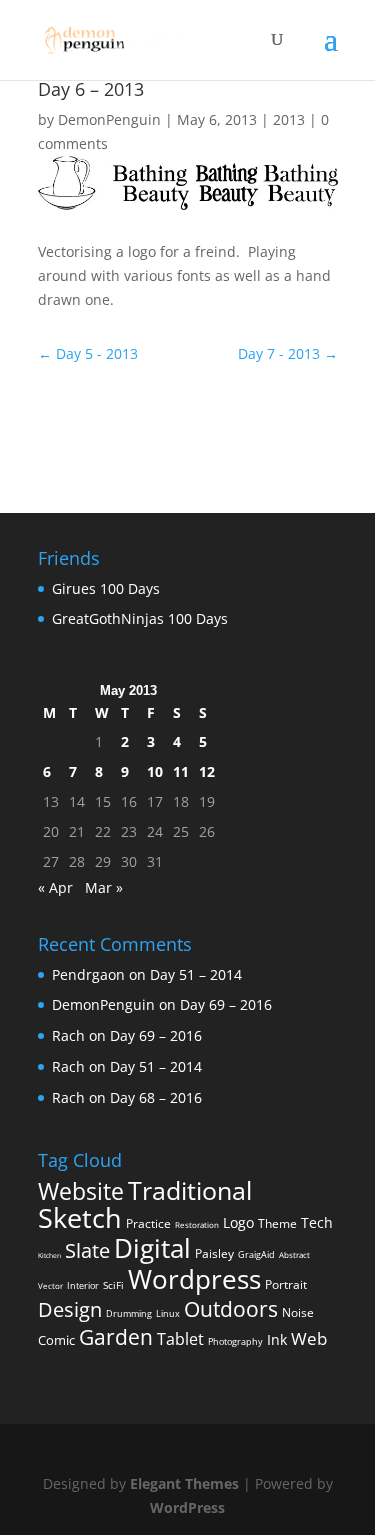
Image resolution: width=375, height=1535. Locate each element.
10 (155, 771)
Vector (50, 1285)
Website (81, 1191)
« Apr (55, 887)
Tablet (180, 1339)
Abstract (294, 1254)
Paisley (214, 1253)
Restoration (197, 1224)
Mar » (104, 887)
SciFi (113, 1285)
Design (70, 1309)
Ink (277, 1340)
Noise (298, 1312)
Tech (317, 1223)
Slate (87, 1250)
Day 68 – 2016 (156, 1097)
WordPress (187, 1507)
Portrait (286, 1284)
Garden (116, 1337)
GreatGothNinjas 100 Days (140, 618)
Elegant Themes (184, 1483)
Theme (277, 1223)
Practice (148, 1223)
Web (309, 1338)
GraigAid (256, 1254)
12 (207, 771)
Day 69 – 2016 (226, 1004)
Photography (235, 1341)
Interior (83, 1285)
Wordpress (194, 1279)
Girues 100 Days (106, 588)
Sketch (80, 1218)
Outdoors (231, 1308)
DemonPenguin (109, 119)
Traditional (190, 1190)
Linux (168, 1313)
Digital (152, 1248)
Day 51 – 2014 (196, 974)
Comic (56, 1340)
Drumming (129, 1313)
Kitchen (49, 1255)
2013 (289, 119)
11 (181, 771)
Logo (238, 1223)
